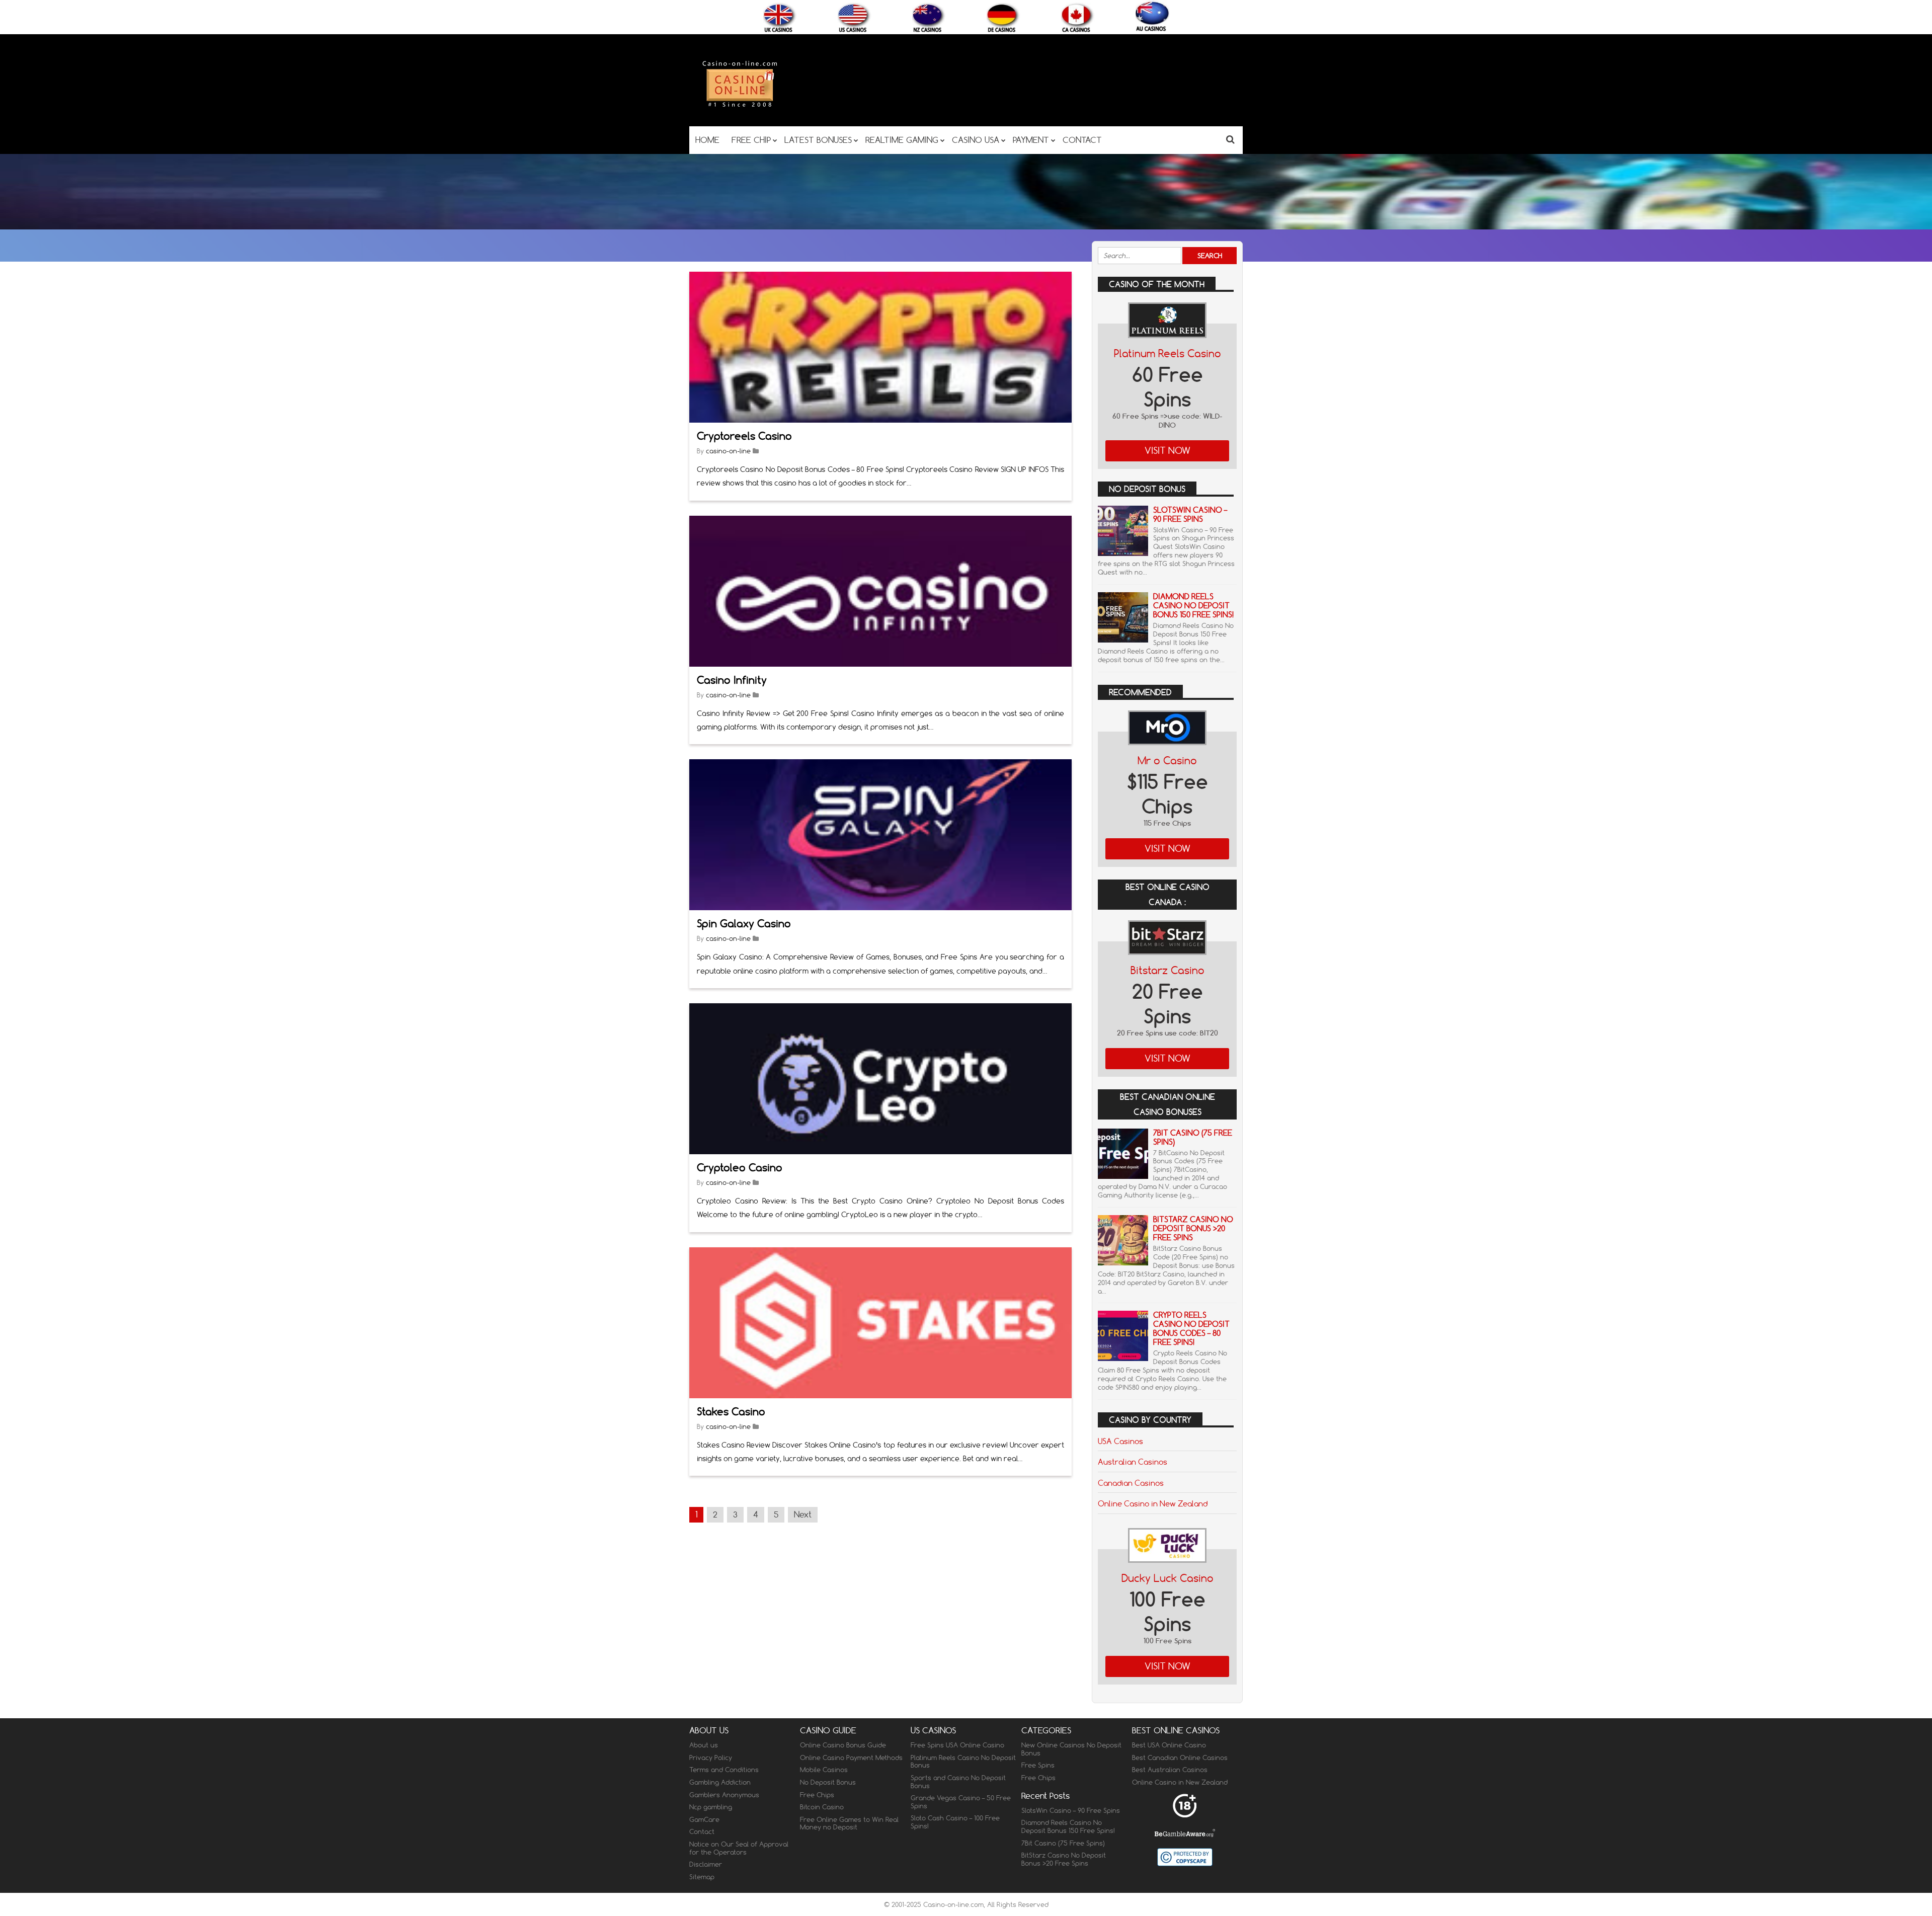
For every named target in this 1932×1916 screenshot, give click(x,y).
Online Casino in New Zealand (1153, 1503)
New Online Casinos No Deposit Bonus (1071, 1749)
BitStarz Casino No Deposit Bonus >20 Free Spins (1193, 1228)
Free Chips (817, 1794)
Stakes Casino (731, 1412)
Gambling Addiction (720, 1782)
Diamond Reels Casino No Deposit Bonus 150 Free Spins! (1193, 606)
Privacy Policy (711, 1758)
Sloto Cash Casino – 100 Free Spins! (955, 1822)
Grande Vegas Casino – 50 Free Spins (961, 1802)
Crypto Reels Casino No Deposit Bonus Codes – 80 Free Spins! (1191, 1329)
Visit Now (1168, 451)
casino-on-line (728, 451)
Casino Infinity (732, 680)
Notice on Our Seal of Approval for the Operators (739, 1848)
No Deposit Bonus (828, 1782)
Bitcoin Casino (822, 1807)
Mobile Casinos (824, 1770)
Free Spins (1038, 1765)
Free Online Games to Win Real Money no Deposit (849, 1823)
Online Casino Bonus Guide (843, 1745)
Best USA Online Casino (1169, 1745)
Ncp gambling (711, 1807)
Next (803, 1514)
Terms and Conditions (724, 1770)
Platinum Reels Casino (1168, 353)
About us (704, 1745)
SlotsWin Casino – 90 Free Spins (1190, 514)
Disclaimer (706, 1864)
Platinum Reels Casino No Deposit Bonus (963, 1762)
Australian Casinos (1133, 1462)
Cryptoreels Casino (744, 436)
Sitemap (702, 1877)
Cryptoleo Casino (740, 1168)
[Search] (1230, 139)
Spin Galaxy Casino (744, 924)
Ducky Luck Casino (1168, 1578)
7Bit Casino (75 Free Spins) (1193, 1137)
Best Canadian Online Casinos (1180, 1758)
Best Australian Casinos (1170, 1770)
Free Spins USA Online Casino (957, 1745)
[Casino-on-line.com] (740, 106)
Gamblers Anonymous (724, 1794)
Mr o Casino (1167, 761)
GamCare (704, 1819)
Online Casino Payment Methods (851, 1758)
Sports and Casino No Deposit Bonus (958, 1782)
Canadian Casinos (1131, 1483)
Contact (702, 1831)
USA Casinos (1120, 1441)
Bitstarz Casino (1168, 970)
